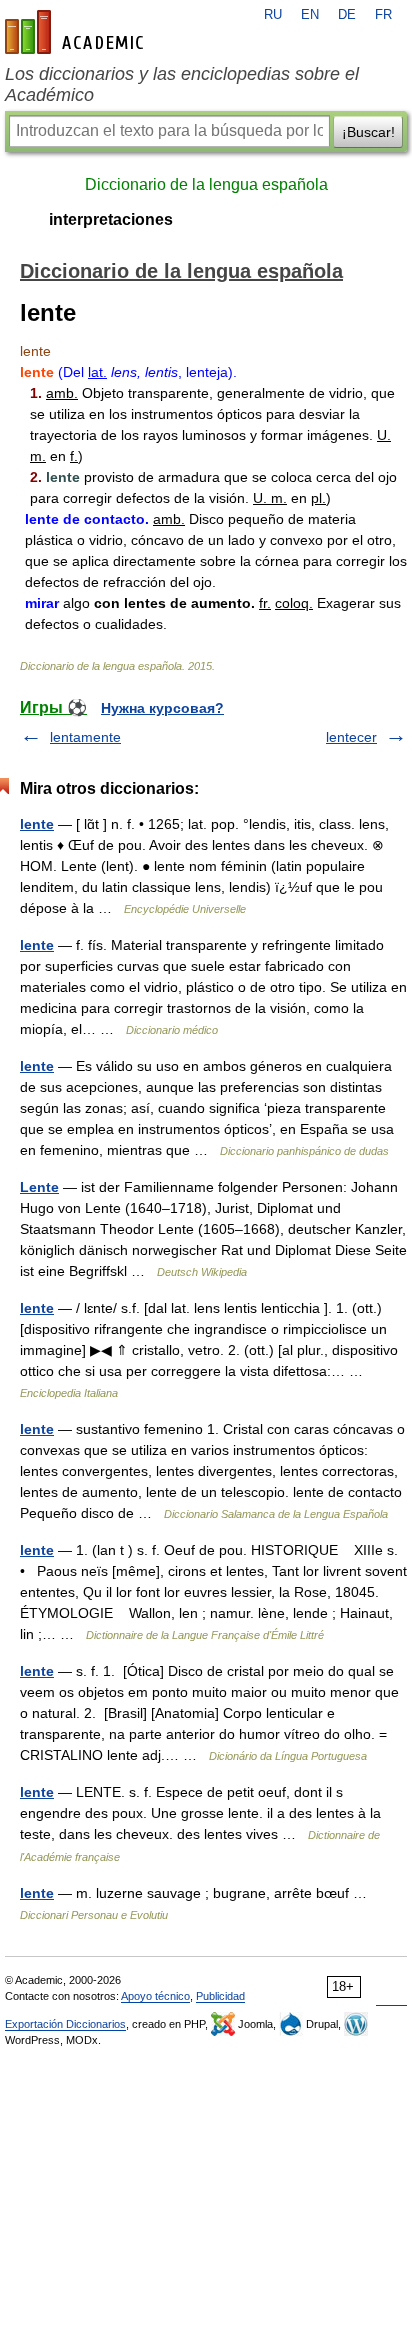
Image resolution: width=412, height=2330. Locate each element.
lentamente (85, 737)
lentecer (351, 737)
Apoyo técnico (155, 1996)
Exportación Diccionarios (65, 2024)
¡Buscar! (368, 132)
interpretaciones (111, 219)
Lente (39, 1187)
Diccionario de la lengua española (206, 184)
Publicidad (220, 1996)
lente (37, 824)
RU (273, 15)
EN (310, 15)
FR (383, 15)
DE (347, 15)
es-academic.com (77, 32)
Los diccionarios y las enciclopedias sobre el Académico (182, 84)
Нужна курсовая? (162, 708)
